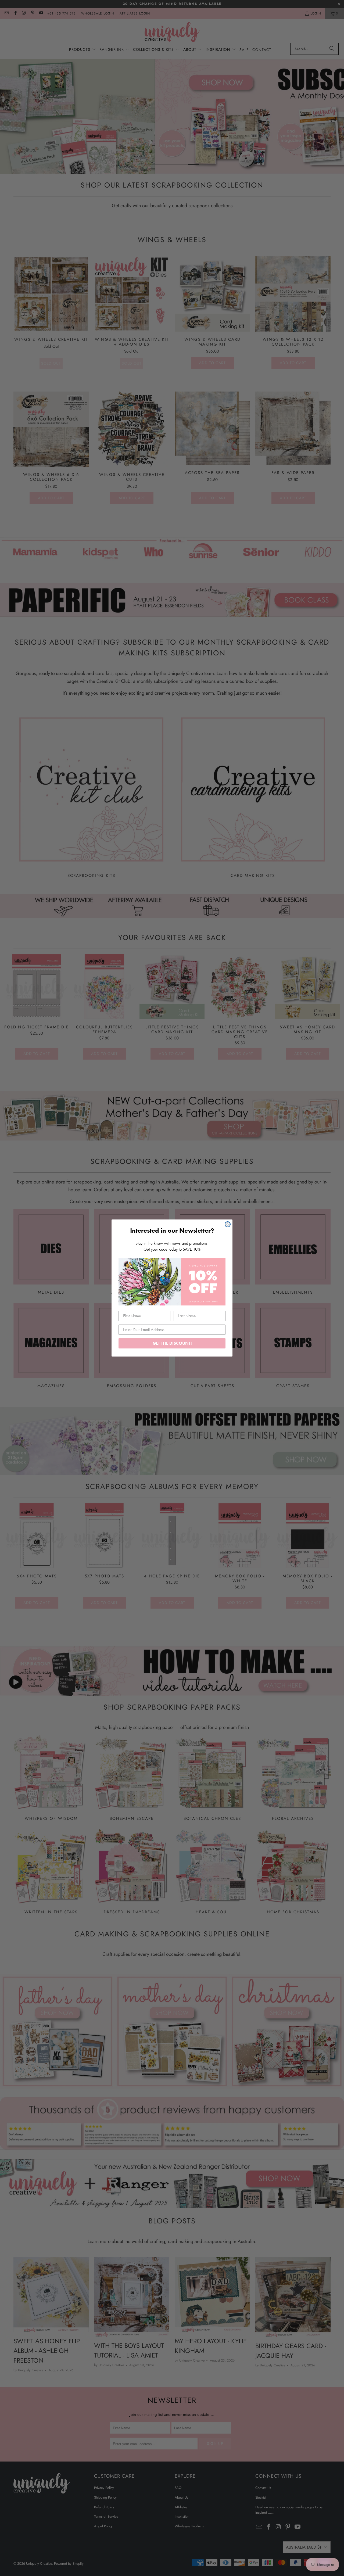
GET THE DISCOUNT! (172, 1343)
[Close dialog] (228, 1224)
